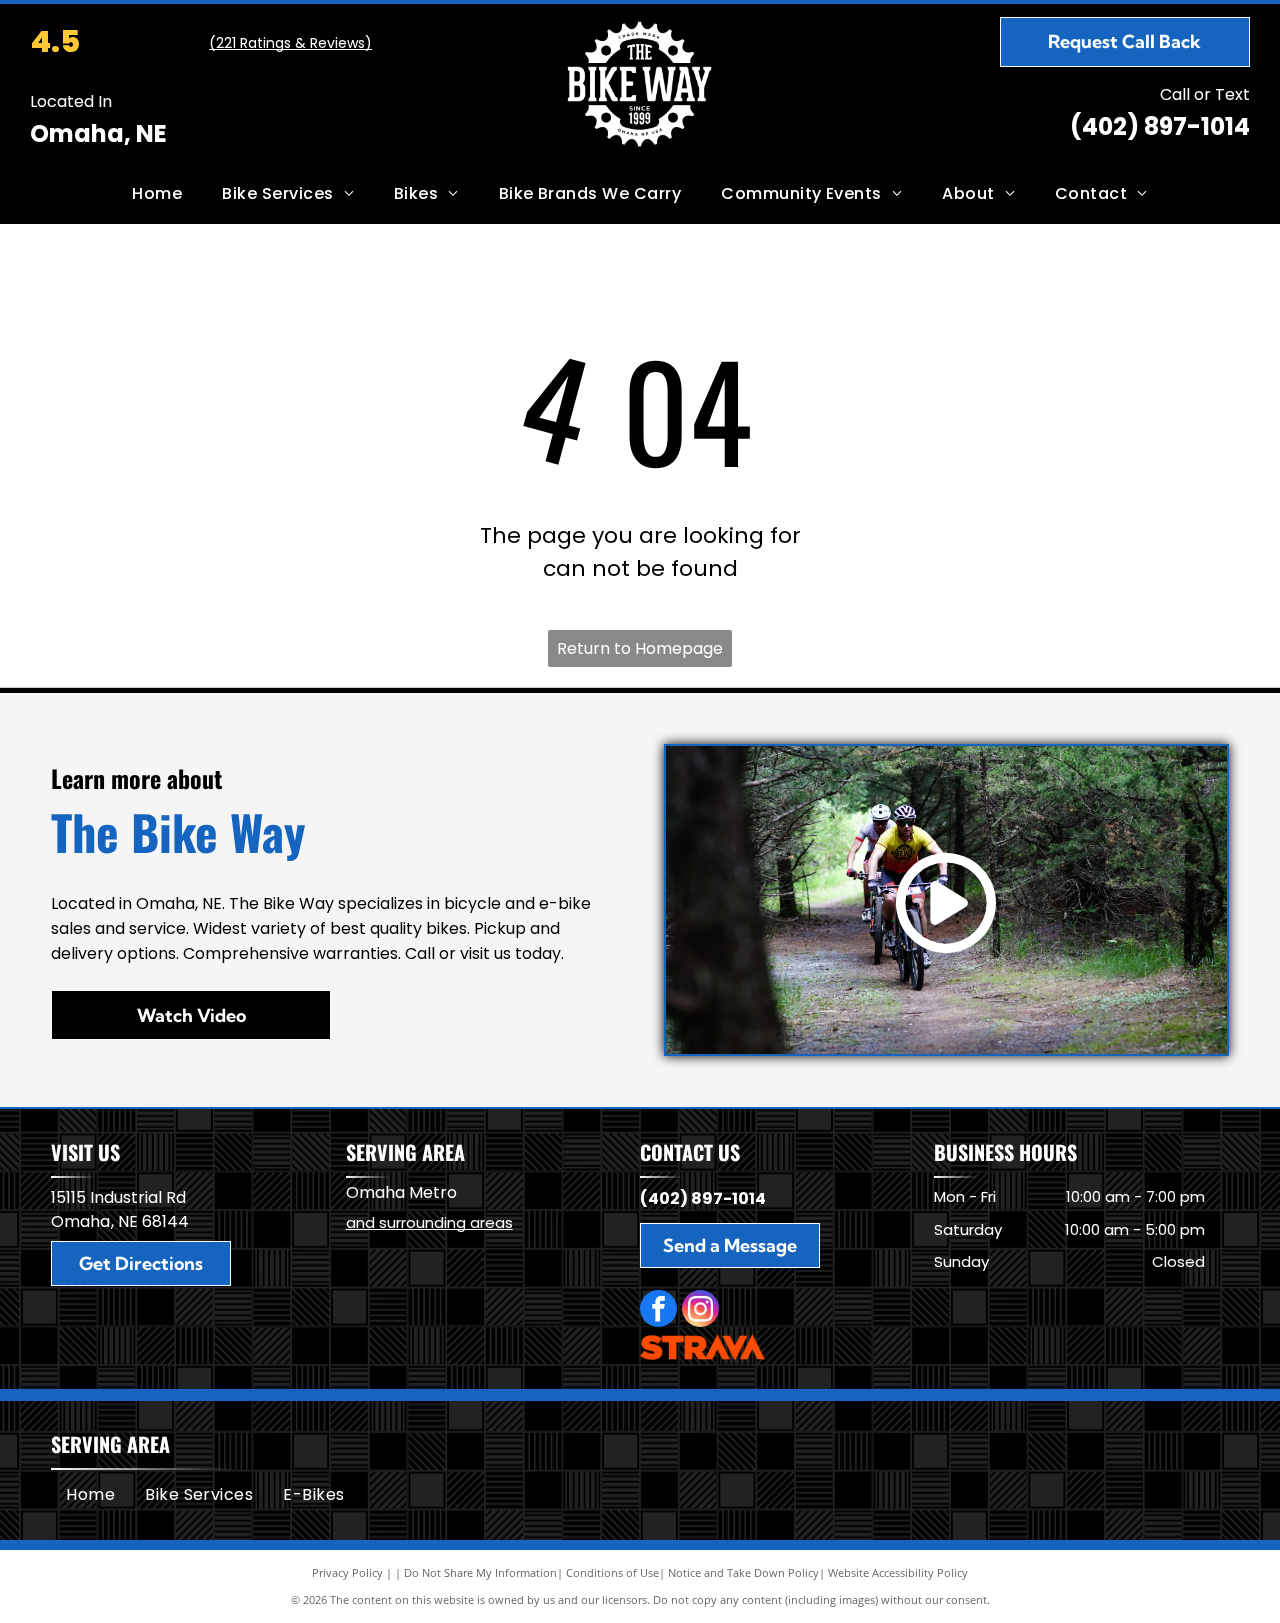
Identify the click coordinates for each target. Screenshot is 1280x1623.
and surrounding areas (429, 1222)
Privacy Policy (347, 1572)
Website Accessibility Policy (898, 1572)
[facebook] (658, 1311)
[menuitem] (157, 194)
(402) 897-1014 (1160, 126)
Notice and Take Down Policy (743, 1572)
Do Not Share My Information (480, 1572)
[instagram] (700, 1311)
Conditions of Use (612, 1572)
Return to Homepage (640, 648)
